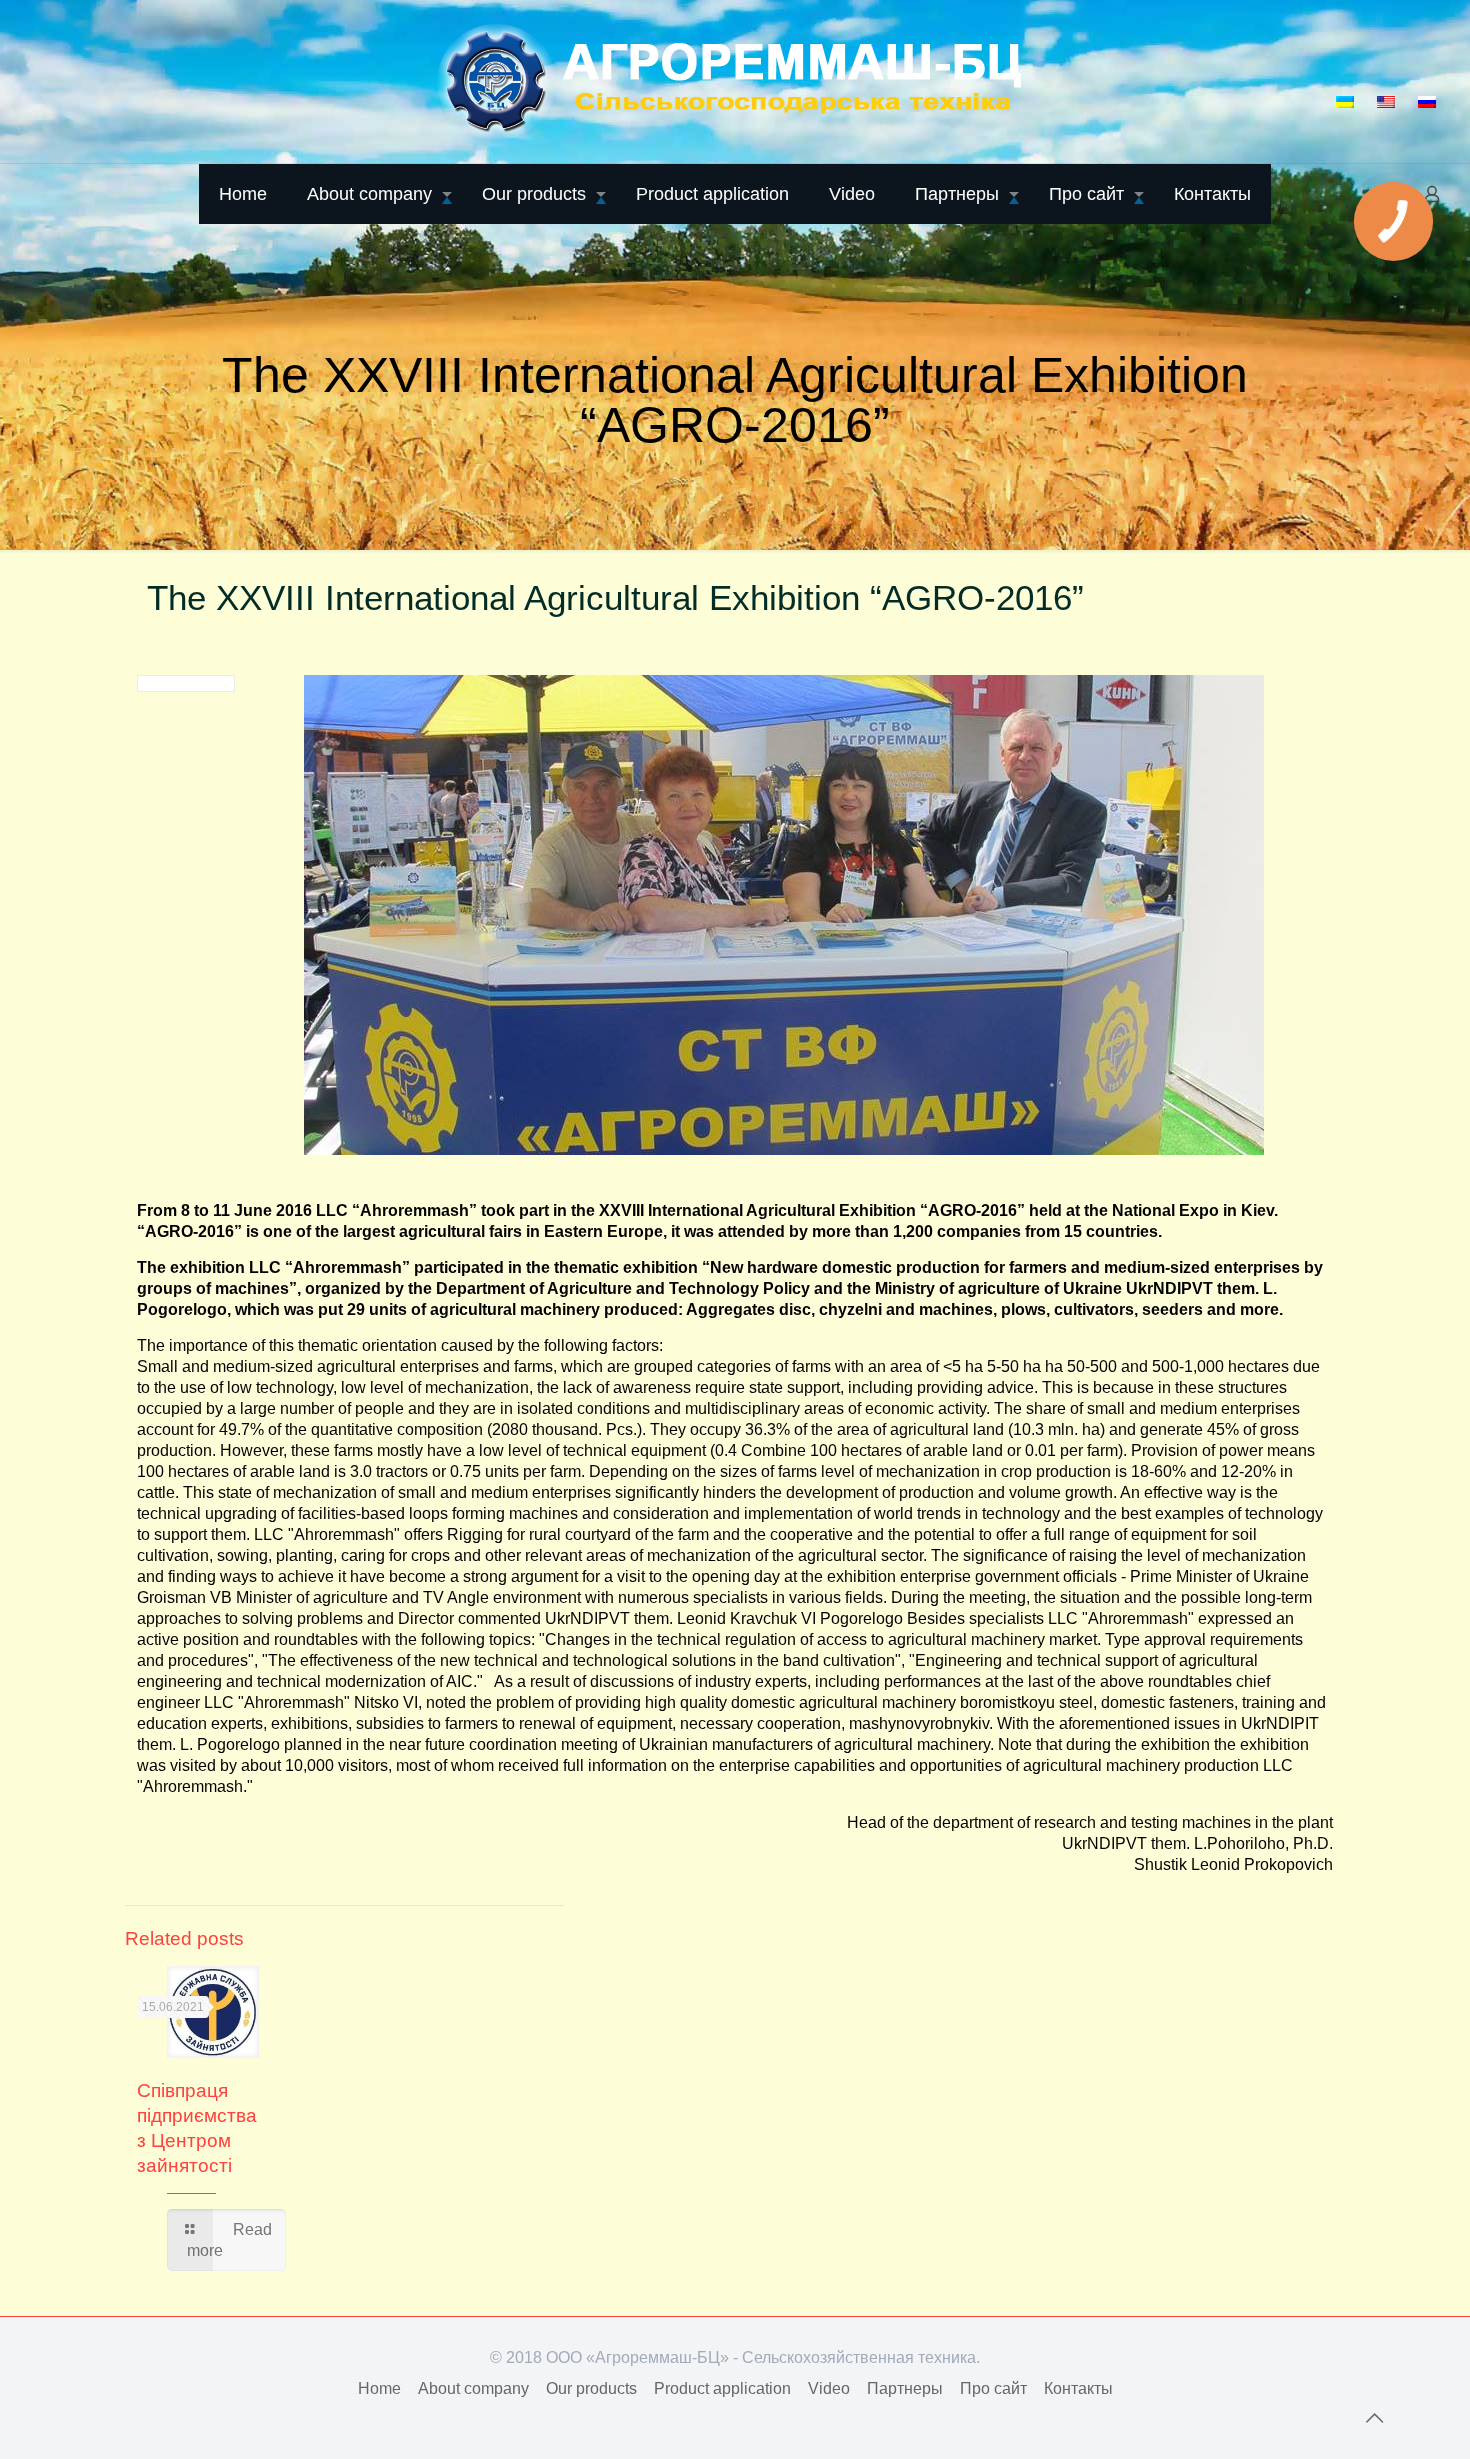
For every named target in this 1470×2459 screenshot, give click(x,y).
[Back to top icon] (1374, 2418)
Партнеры (905, 2388)
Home (379, 2388)
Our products (591, 2388)
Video (829, 2388)
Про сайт (993, 2388)
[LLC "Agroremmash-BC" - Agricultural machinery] (735, 81)
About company (473, 2388)
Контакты (1078, 2388)
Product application (722, 2388)
